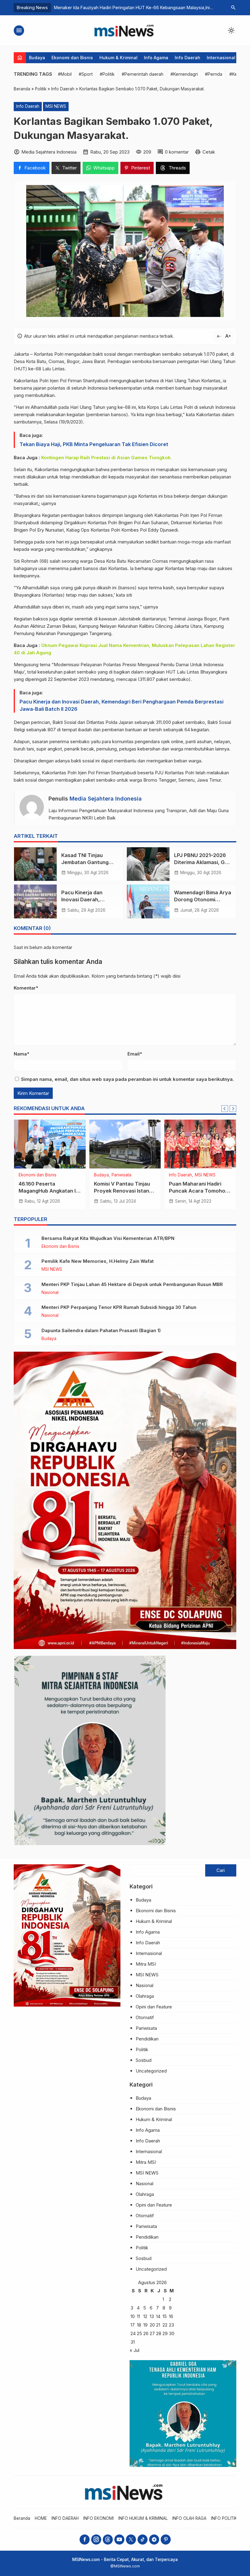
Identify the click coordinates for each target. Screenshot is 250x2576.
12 (145, 2316)
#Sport (86, 74)
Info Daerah (187, 58)
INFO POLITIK (224, 2518)
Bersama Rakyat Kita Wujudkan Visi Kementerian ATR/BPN (108, 1238)
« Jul (134, 2350)
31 (133, 2342)
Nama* (21, 1054)
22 (165, 2325)
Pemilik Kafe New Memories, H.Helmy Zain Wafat (98, 1261)
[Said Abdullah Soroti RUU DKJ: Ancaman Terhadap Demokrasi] (125, 1144)
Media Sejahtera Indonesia (106, 799)
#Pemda (214, 74)
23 (171, 2325)
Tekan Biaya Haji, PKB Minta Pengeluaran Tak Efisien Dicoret (94, 444)
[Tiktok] (143, 2540)
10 (133, 2316)
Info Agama (156, 58)
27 (152, 2333)
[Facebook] (85, 2540)
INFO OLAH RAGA (189, 2518)
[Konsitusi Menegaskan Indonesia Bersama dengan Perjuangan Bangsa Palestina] (200, 1144)
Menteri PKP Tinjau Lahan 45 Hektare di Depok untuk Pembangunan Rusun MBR (132, 1284)
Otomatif (145, 2017)
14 (158, 2316)
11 (138, 2316)
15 (165, 2316)
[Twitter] (131, 2540)
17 (133, 2325)
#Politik (107, 74)
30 (172, 2333)
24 (133, 2333)
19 (145, 2325)
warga (86, 561)
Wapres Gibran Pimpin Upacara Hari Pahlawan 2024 (47, 1191)
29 (165, 2333)
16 (171, 2316)
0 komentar (177, 152)
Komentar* (26, 988)
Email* (135, 1054)
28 (159, 2333)
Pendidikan (147, 2039)
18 (139, 2325)
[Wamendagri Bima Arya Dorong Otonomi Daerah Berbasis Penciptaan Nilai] (148, 901)
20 (152, 2325)
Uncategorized (33, 1175)
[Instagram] (96, 2540)
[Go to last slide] (225, 1109)
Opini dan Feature (154, 2007)
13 (152, 2316)
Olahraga (145, 1996)
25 (139, 2333)
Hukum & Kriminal (118, 58)
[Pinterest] (166, 2540)
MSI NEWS (56, 106)
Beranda (22, 2518)
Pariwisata (146, 2028)
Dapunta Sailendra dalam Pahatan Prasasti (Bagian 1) (101, 1330)
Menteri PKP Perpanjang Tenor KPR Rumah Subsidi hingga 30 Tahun (119, 1307)
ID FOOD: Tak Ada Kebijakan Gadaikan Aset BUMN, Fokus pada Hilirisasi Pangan (135, 7)
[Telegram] (154, 2540)
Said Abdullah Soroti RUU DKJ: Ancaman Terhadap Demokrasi (125, 1191)
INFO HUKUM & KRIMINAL (143, 2518)
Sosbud (144, 2060)
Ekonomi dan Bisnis (72, 58)
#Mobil (65, 74)
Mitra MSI (146, 1964)
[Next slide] (233, 1109)
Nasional (50, 1293)
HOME (41, 2518)
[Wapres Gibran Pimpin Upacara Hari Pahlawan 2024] (50, 1144)
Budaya (37, 58)
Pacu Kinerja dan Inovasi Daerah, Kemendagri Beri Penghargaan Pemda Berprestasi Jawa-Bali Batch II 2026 (121, 705)
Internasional (221, 58)
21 (158, 2325)
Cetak (209, 152)
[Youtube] (119, 2540)
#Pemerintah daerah (143, 74)
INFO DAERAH (65, 2518)
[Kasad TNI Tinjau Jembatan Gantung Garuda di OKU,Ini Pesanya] (35, 864)
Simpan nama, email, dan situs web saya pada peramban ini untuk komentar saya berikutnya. (127, 1079)
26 (146, 2333)
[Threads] (108, 2540)
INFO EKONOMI (98, 2518)
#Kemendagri (184, 74)
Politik (125, 1175)
